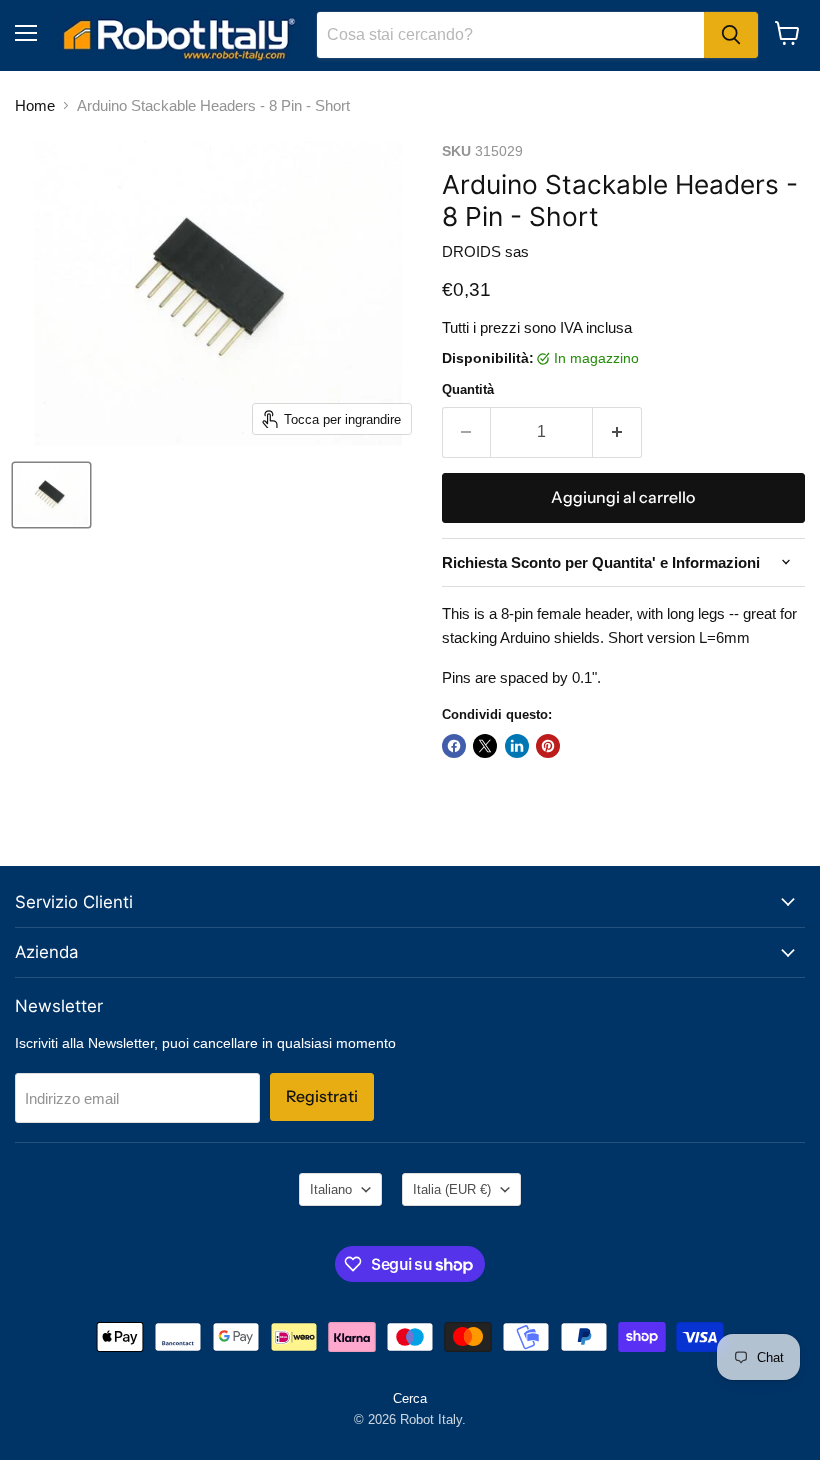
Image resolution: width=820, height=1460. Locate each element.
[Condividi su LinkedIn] (517, 746)
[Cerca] (731, 35)
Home (35, 105)
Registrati (322, 1096)
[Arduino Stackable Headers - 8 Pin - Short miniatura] (51, 495)
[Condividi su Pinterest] (548, 746)
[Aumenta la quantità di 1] (617, 432)
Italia (452, 1189)
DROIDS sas (485, 251)
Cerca (410, 1398)
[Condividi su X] (485, 746)
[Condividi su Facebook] (454, 746)
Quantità (468, 389)
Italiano (331, 1189)
